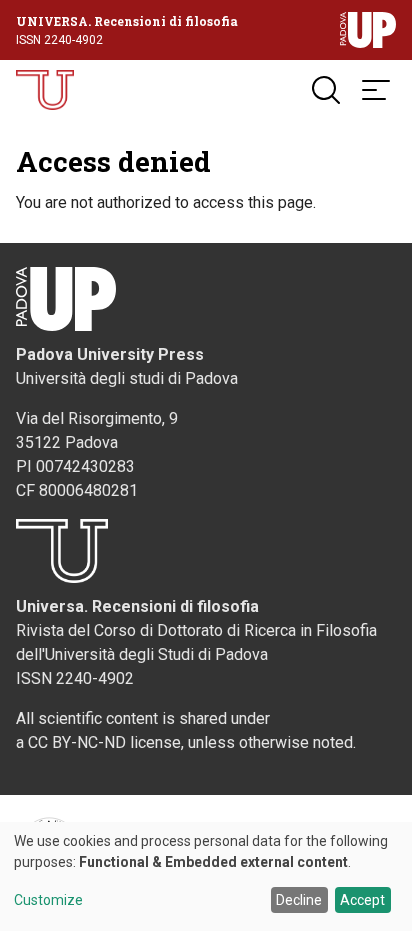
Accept (362, 900)
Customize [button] (48, 900)
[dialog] (206, 876)
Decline (299, 900)
